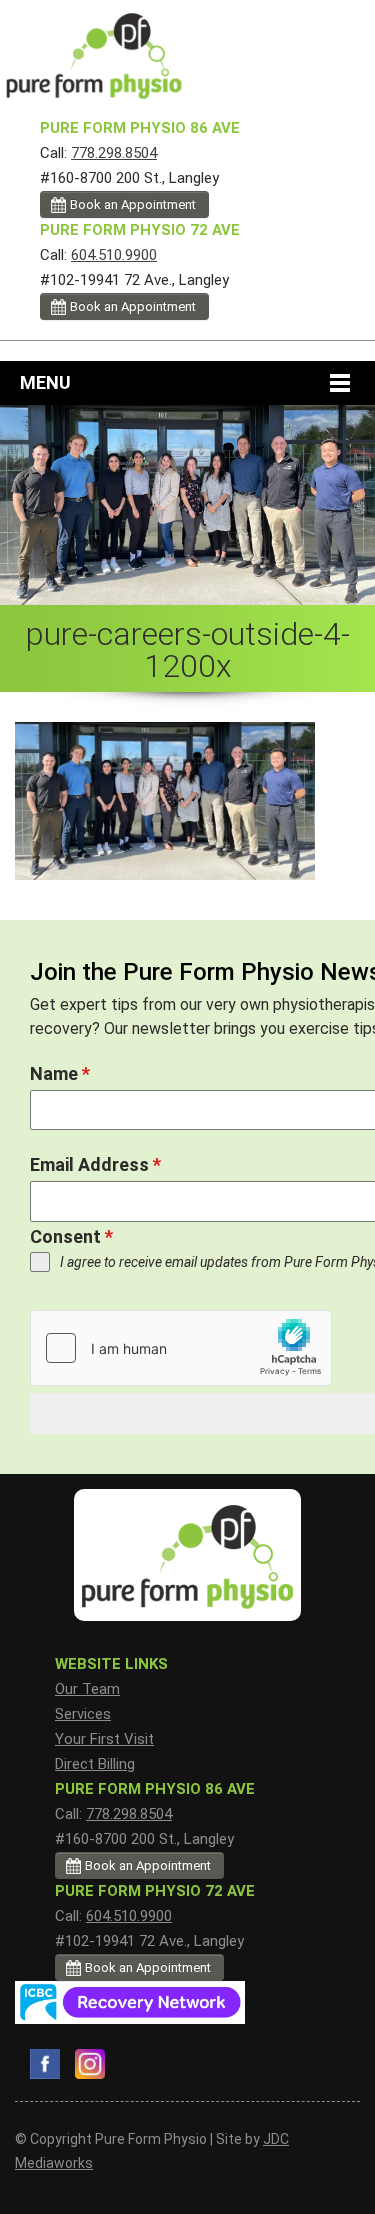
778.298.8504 (114, 153)
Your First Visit (104, 1739)
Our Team (87, 1689)
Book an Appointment (133, 204)
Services (83, 1714)
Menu (45, 382)
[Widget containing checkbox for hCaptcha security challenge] (181, 1348)
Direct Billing (95, 1764)
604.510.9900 (114, 255)
